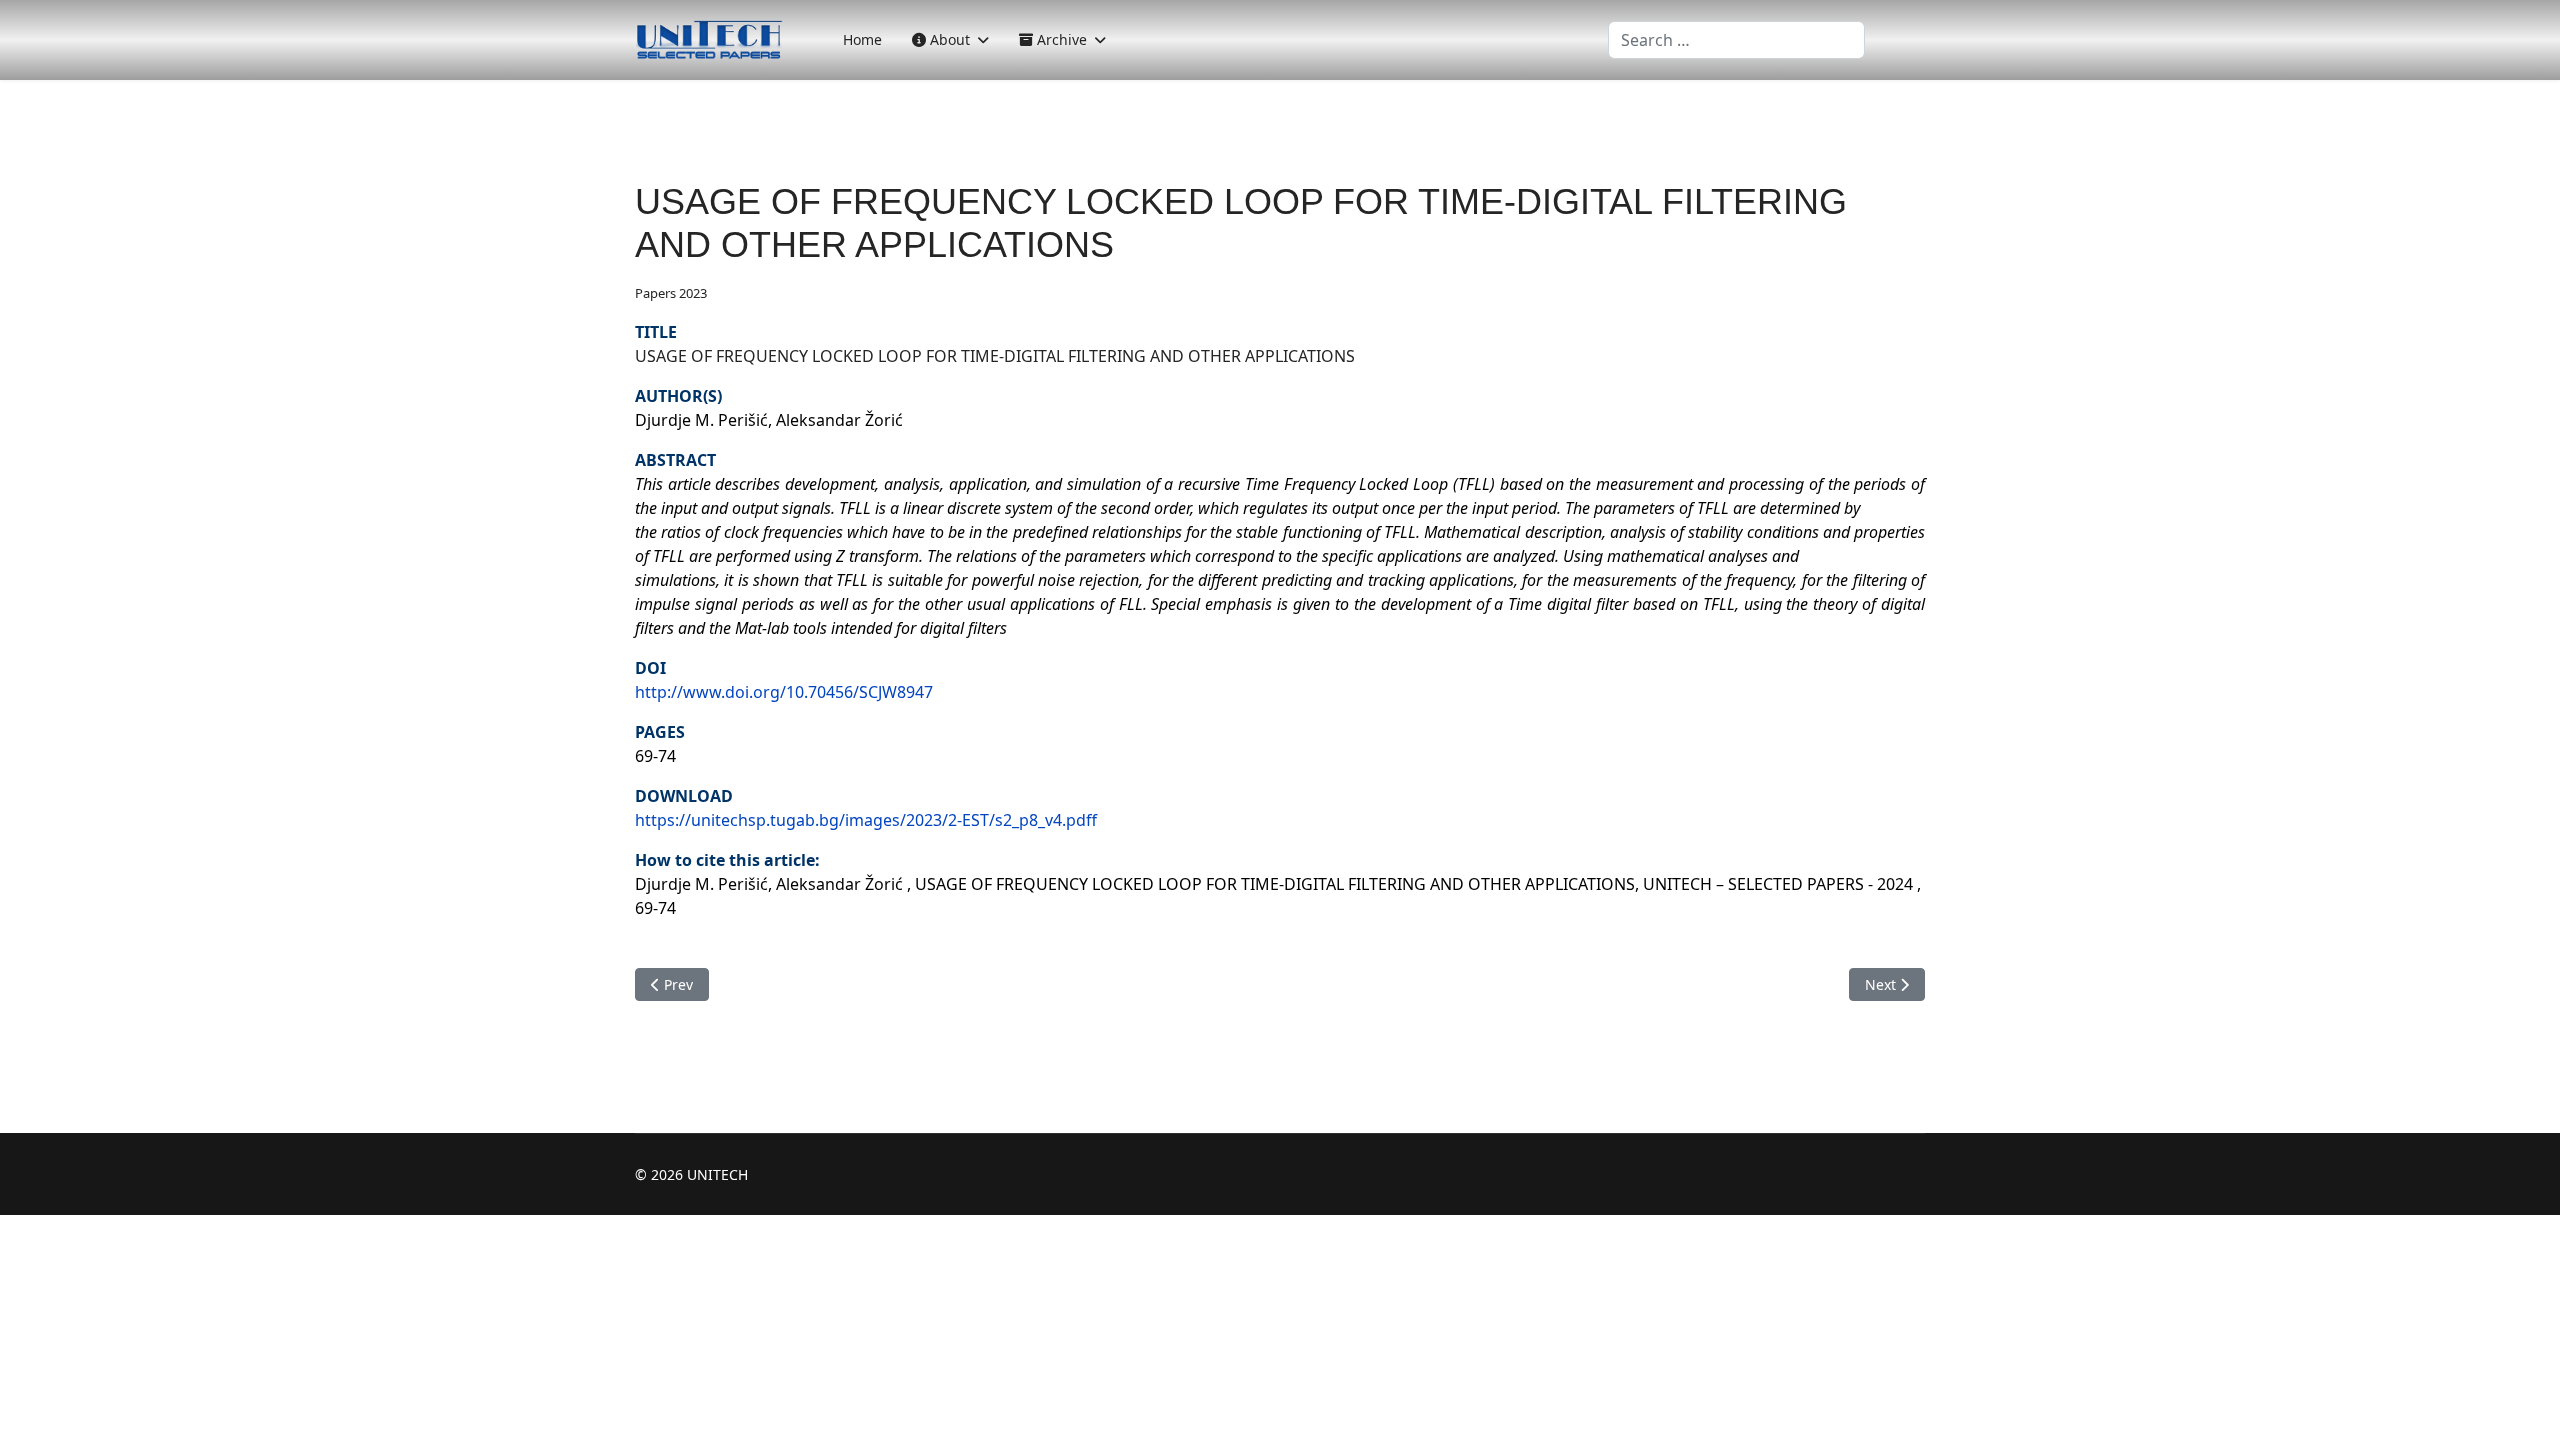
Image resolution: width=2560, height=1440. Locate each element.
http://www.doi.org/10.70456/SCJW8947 (784, 692)
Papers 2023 (671, 293)
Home (862, 39)
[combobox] (1736, 40)
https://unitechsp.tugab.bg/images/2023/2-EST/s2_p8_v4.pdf (866, 820)
